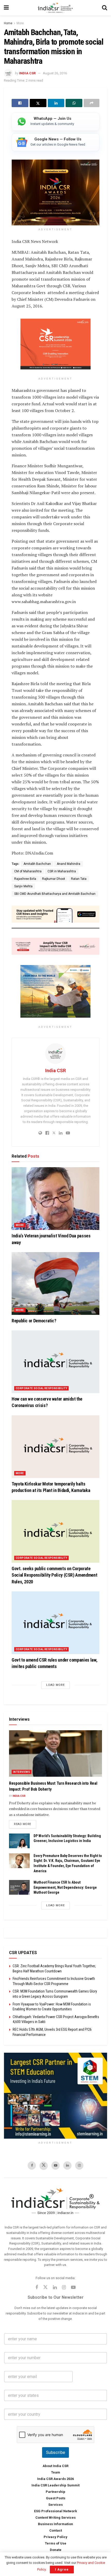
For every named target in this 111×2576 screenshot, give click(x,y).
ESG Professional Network (55, 2511)
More (20, 23)
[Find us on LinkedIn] (67, 2166)
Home (8, 23)
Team (56, 2473)
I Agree (62, 2569)
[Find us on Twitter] (44, 2166)
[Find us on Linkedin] (55, 2288)
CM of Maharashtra (28, 871)
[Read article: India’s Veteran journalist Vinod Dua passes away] (55, 1199)
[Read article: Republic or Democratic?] (55, 1283)
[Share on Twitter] (38, 103)
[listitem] (55, 122)
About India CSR (55, 2466)
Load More (55, 1685)
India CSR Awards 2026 (55, 2479)
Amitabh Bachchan (37, 864)
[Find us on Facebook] (32, 2166)
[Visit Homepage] (55, 8)
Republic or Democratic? (34, 1321)
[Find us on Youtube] (55, 2166)
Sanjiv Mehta (23, 886)
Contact (56, 2531)
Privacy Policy (55, 2537)
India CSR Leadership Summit (55, 2486)
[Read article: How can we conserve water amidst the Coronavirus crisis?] (55, 1362)
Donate (56, 2550)
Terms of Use (56, 2544)
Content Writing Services (55, 2518)
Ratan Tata (79, 879)
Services (55, 2505)
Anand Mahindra (69, 864)
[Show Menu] (6, 8)
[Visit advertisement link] (55, 2096)
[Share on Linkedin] (56, 103)
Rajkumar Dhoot (54, 879)
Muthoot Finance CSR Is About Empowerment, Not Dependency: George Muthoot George (65, 1887)
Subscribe (55, 2453)
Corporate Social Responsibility (41, 1388)
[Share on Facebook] (20, 103)
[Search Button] (105, 8)
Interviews (22, 1772)
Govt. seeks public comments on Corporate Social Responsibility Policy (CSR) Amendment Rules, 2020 (54, 1575)
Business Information (55, 2524)
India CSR (27, 73)
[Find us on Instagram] (79, 2166)
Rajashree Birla (25, 879)
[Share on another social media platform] (92, 103)
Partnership (55, 2492)
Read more (25, 1824)
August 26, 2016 (55, 73)
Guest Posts (56, 2498)
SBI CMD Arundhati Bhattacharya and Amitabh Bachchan (55, 894)
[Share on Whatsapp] (74, 103)
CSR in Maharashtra (62, 871)
